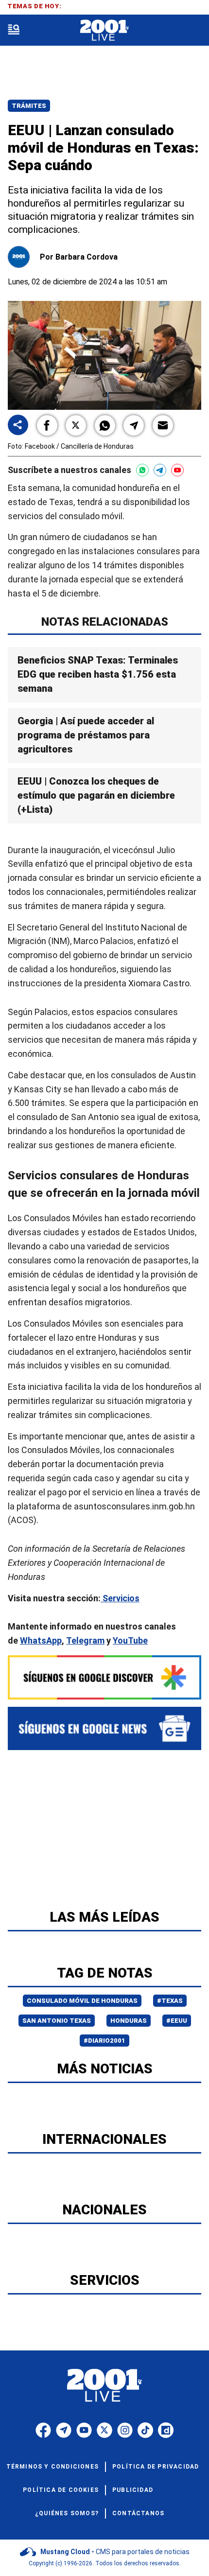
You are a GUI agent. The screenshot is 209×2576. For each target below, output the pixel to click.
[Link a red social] (43, 2430)
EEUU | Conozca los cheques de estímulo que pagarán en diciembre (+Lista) (96, 795)
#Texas (170, 2001)
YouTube (130, 1640)
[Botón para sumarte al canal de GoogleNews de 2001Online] (104, 1728)
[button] (47, 425)
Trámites (29, 106)
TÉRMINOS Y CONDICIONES (52, 2467)
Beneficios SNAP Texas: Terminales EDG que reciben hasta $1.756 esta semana (98, 674)
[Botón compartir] (18, 426)
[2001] (104, 30)
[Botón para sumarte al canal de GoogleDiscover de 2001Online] (104, 1677)
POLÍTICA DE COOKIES (61, 2490)
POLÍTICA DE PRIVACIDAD (156, 2467)
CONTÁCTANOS (138, 2513)
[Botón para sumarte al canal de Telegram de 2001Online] (160, 470)
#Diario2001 (104, 2041)
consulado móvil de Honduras (82, 2001)
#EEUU (177, 2021)
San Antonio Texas (57, 2021)
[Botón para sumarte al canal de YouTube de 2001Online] (177, 470)
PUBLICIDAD (133, 2490)
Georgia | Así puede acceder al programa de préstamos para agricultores (86, 735)
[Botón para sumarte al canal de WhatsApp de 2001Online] (142, 470)
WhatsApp (41, 1640)
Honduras (129, 2021)
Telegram (85, 1640)
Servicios (120, 1598)
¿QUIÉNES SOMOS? (67, 2513)
